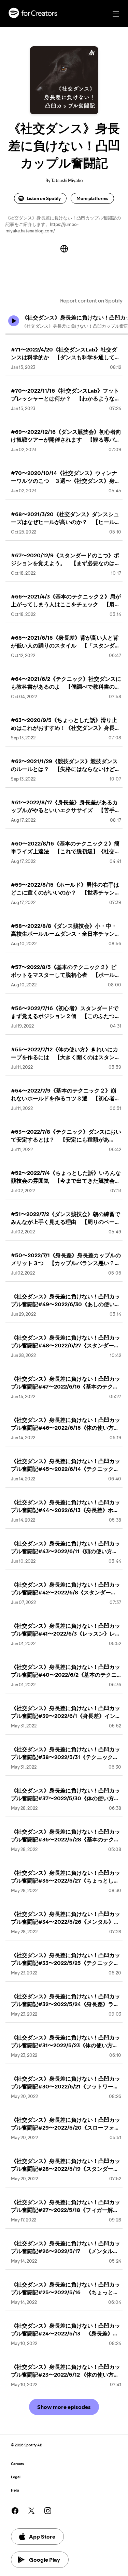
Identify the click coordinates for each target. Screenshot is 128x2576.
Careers (17, 2464)
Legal (16, 2477)
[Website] (64, 249)
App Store (42, 2537)
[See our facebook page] (15, 2511)
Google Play (45, 2560)
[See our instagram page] (48, 2511)
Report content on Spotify (91, 300)
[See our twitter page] (31, 2511)
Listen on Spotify (44, 198)
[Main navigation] (116, 14)
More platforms (92, 198)
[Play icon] (14, 321)
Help (15, 2490)
